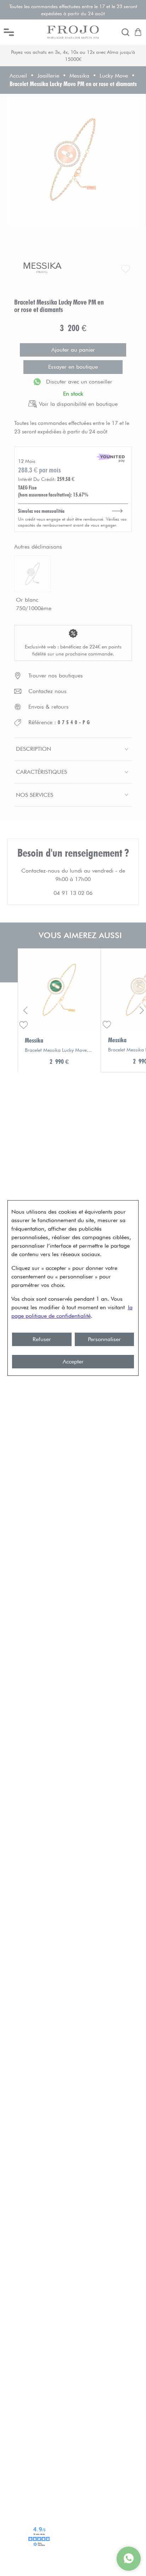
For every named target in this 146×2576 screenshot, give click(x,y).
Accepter (73, 1361)
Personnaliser (104, 1339)
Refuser (42, 1339)
